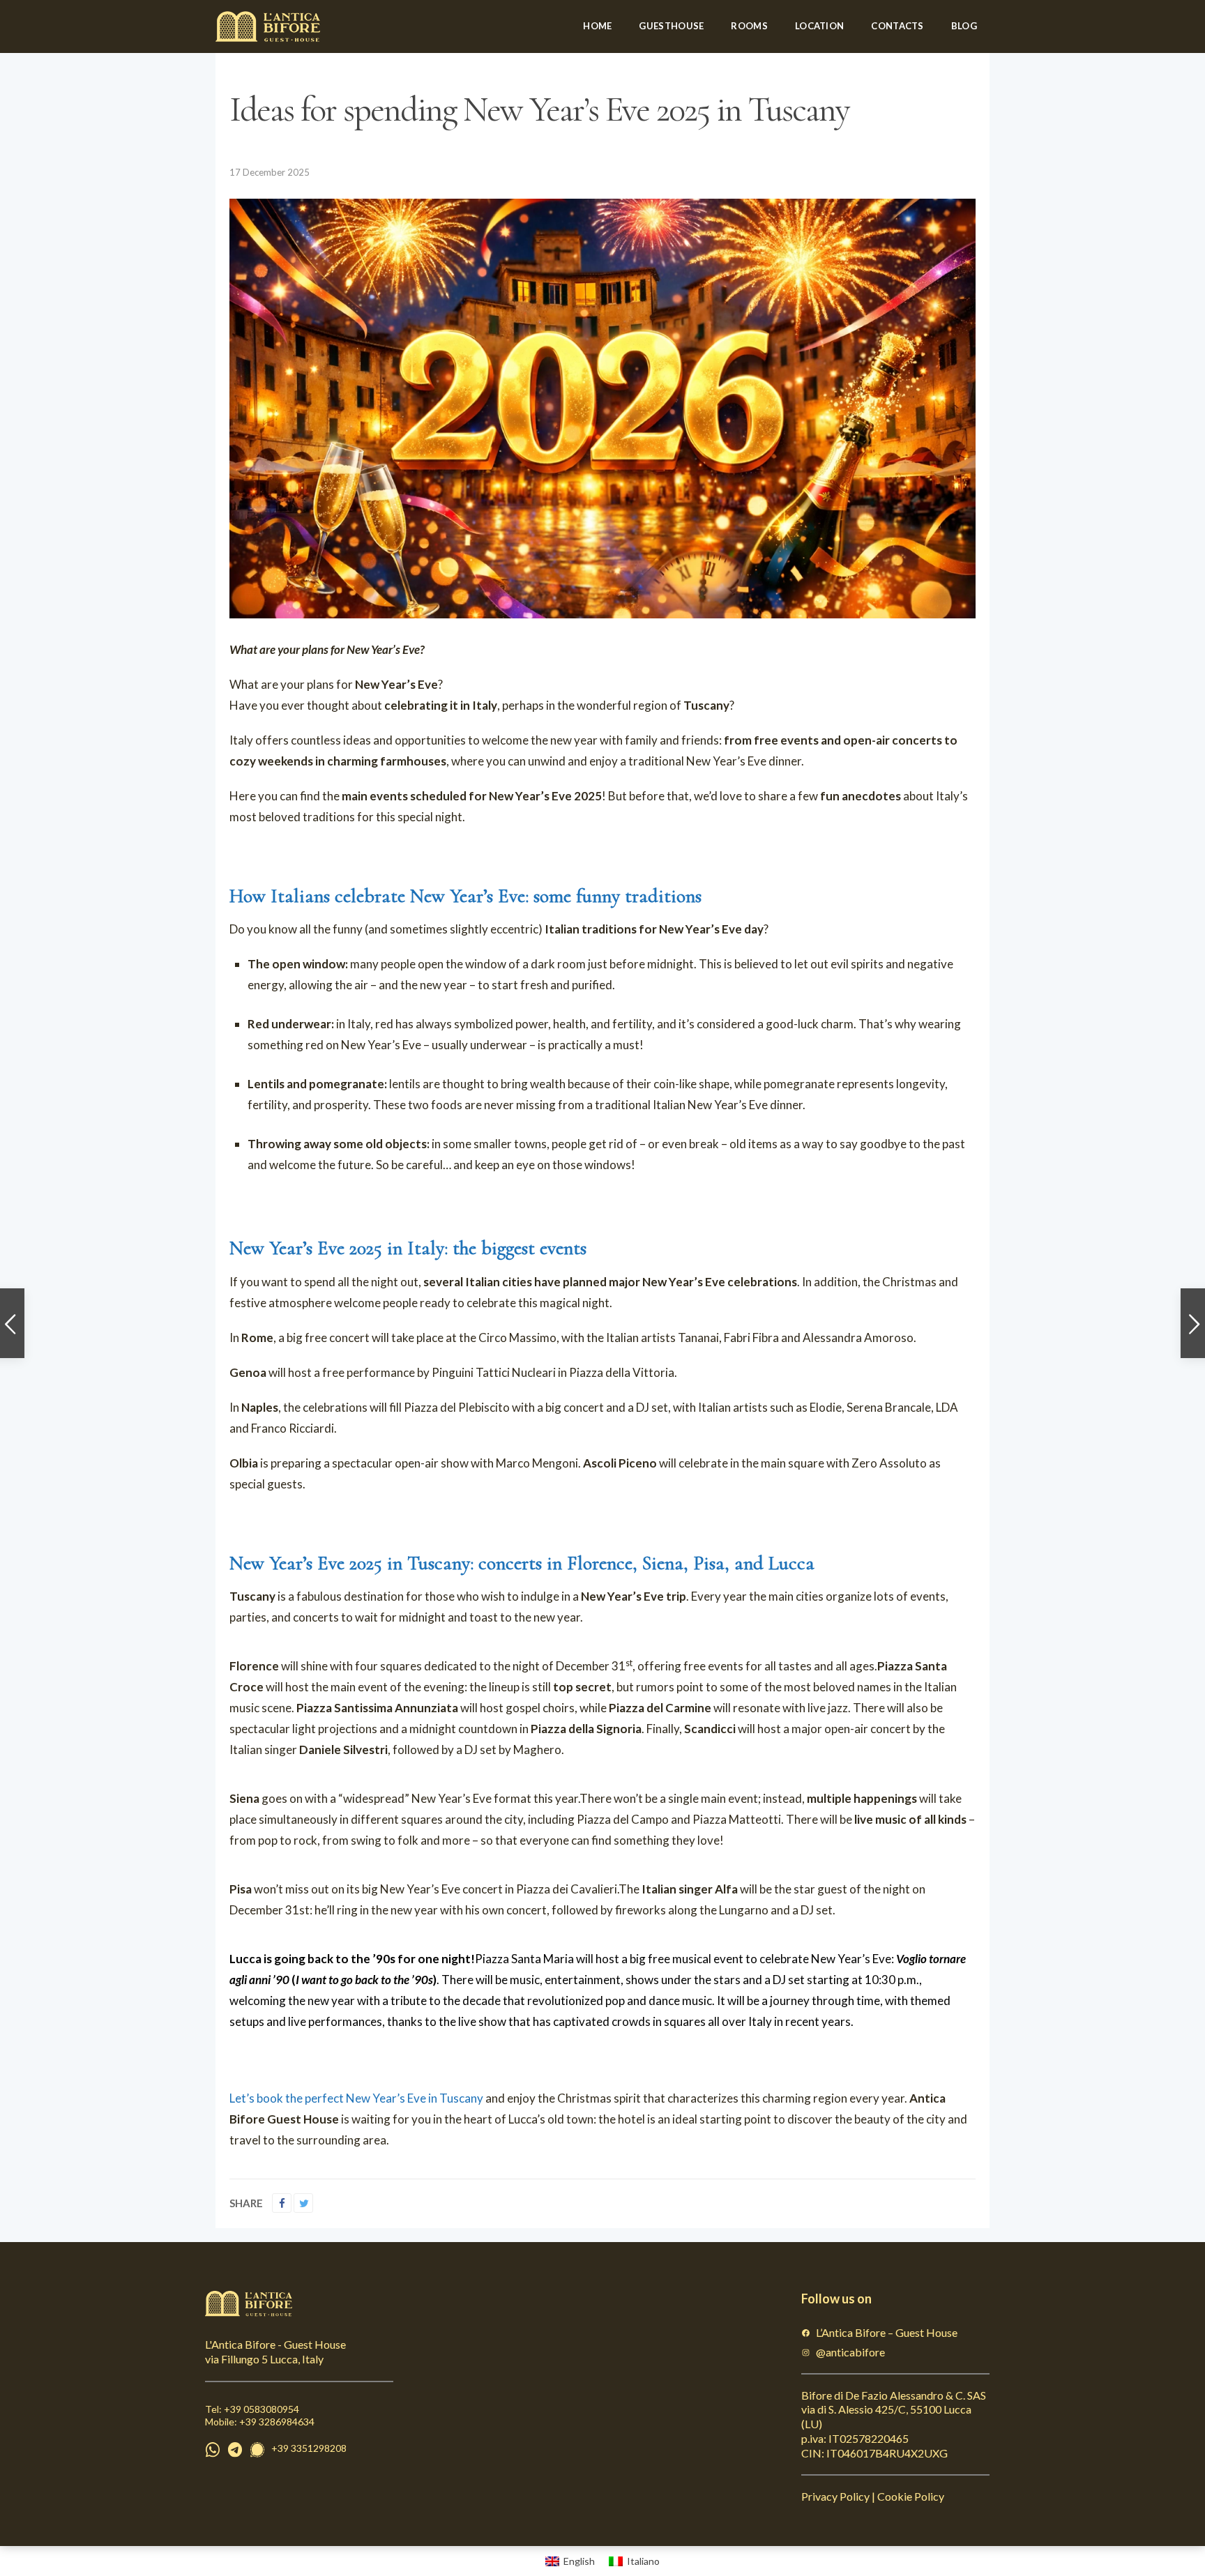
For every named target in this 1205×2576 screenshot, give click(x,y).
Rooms (749, 26)
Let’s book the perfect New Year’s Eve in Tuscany (356, 2098)
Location (819, 26)
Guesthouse (671, 26)
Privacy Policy (835, 2496)
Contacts (897, 26)
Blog (964, 26)
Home (597, 26)
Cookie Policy (911, 2496)
